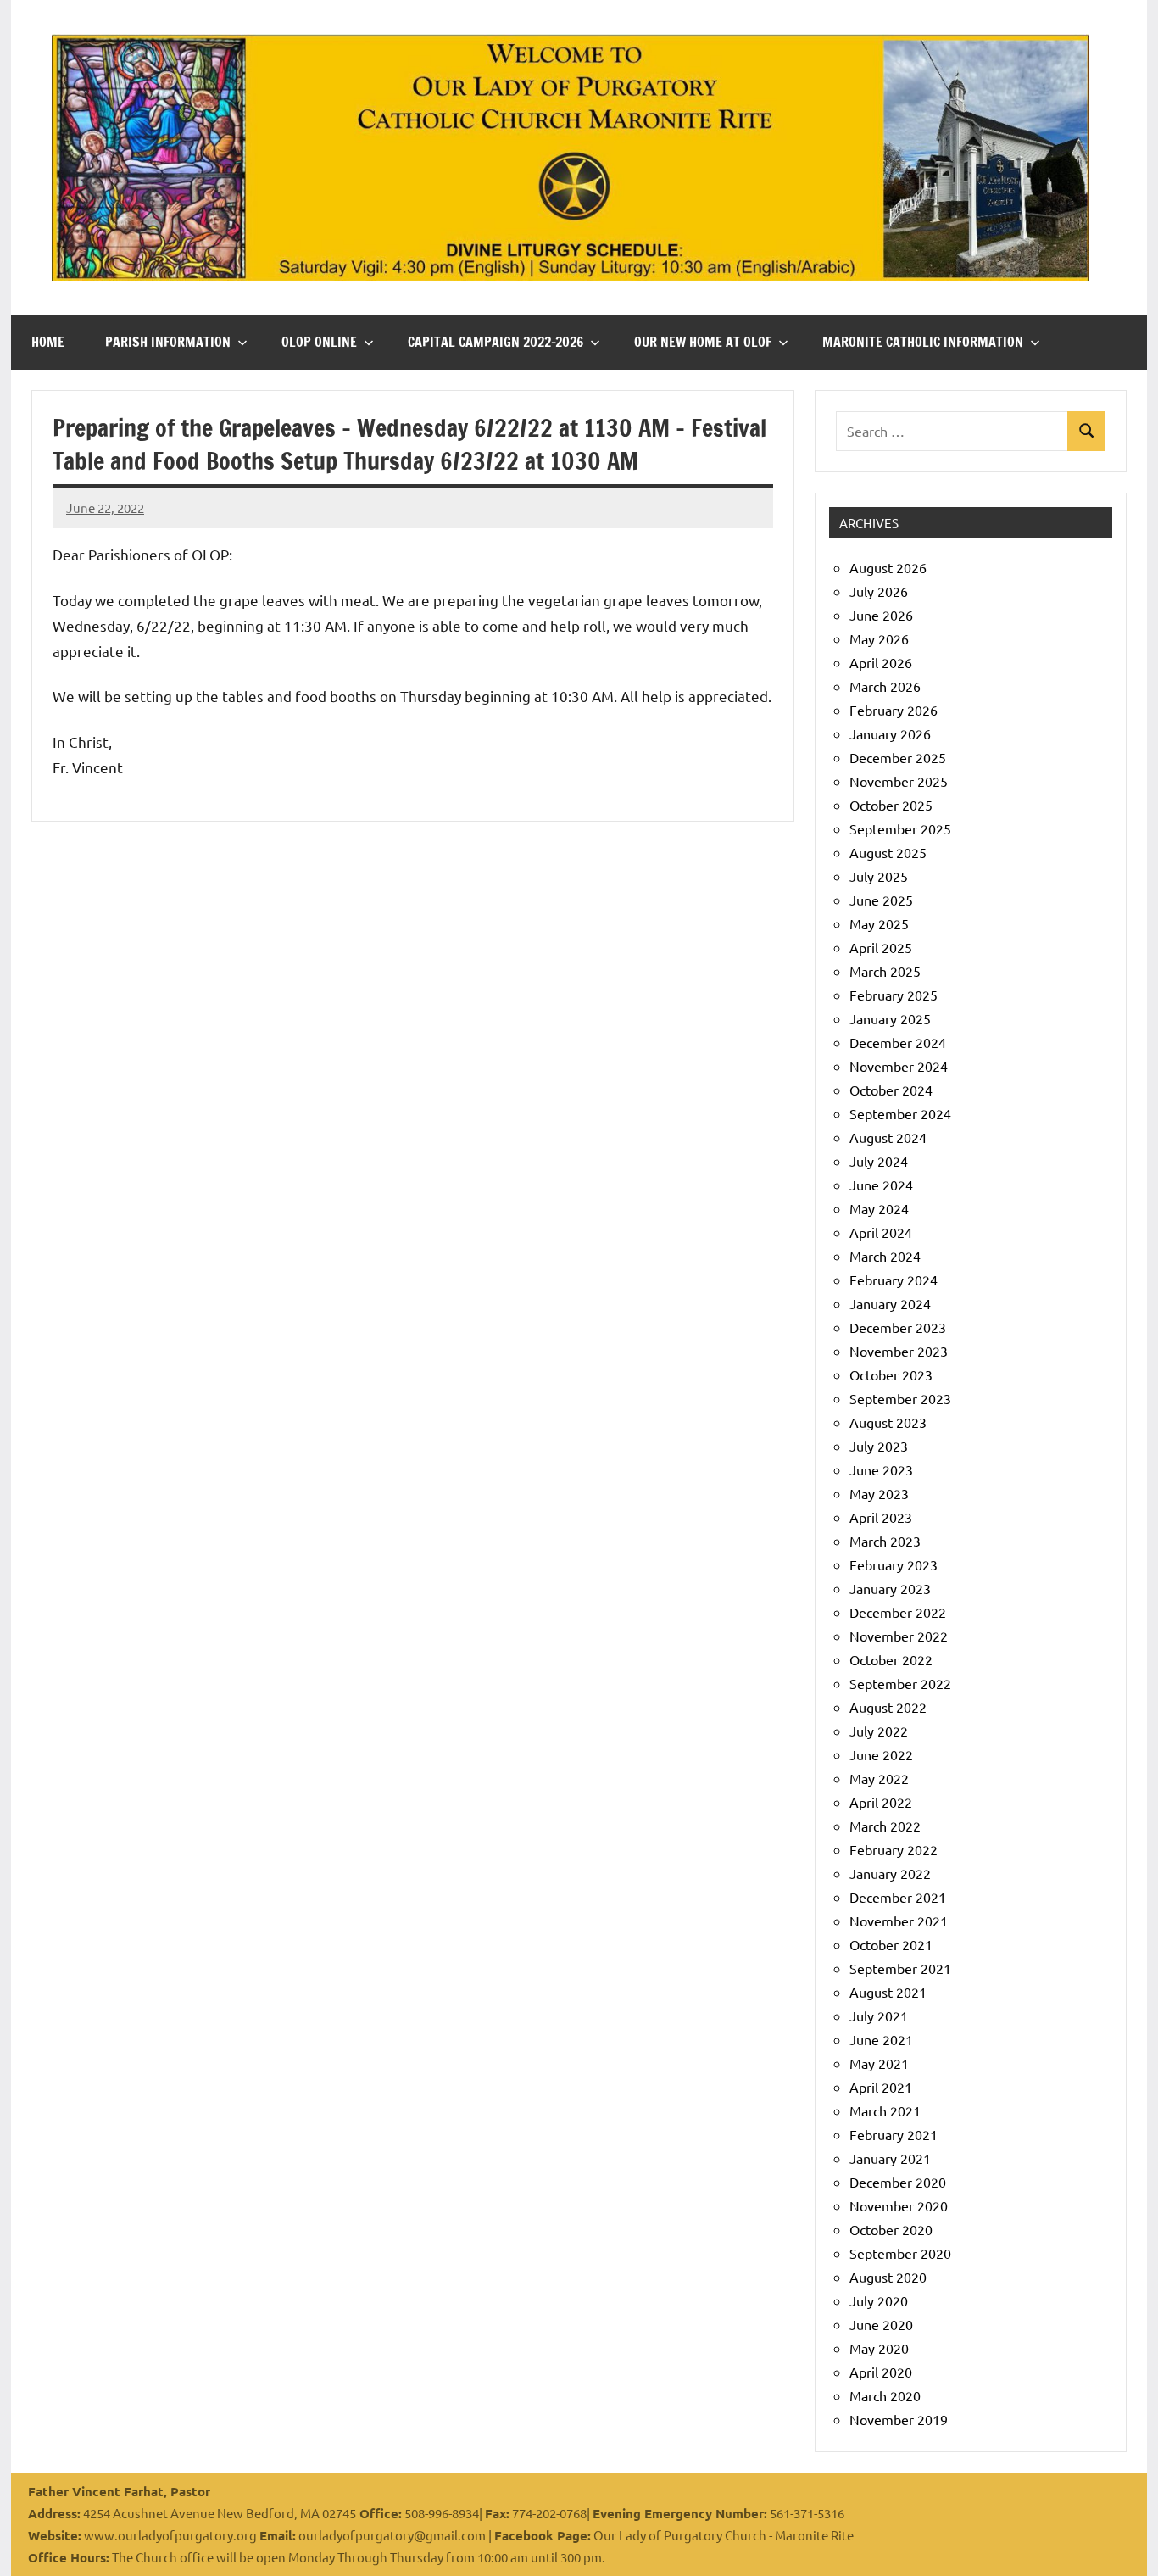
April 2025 (881, 947)
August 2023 (888, 1422)
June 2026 (881, 615)
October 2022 (891, 1659)
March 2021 (885, 2110)
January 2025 (890, 1018)
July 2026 (879, 591)
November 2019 (899, 2419)
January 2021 (890, 2158)
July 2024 (879, 1161)
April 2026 (881, 662)
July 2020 (879, 2300)
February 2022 (894, 1849)
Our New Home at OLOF (703, 342)
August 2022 (888, 1707)
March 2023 (885, 1541)
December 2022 (898, 1612)
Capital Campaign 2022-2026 (495, 342)
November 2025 (899, 781)
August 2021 (888, 1992)
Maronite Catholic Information (923, 342)
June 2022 (881, 1754)
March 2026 (885, 686)
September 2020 (900, 2253)
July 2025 (879, 876)
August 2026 (888, 567)
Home (48, 342)
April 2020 (881, 2372)
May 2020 (879, 2348)
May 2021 (879, 2063)
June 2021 (881, 2039)
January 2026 (890, 733)
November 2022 (899, 1636)
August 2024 (888, 1137)
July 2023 (879, 1446)
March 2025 (885, 971)
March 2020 (885, 2395)
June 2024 (881, 1185)
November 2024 (899, 1066)
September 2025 (900, 828)
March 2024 (885, 1256)
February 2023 (894, 1564)
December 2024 (898, 1042)
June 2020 (881, 2324)
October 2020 (891, 2229)
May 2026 (879, 638)
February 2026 (894, 710)
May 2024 (879, 1208)
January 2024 (890, 1303)
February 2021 (894, 2134)
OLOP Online (319, 342)
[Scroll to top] (1123, 2541)
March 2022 (885, 1826)
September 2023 (900, 1398)
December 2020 (898, 2182)
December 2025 (898, 757)
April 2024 (881, 1232)
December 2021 (898, 1897)
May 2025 (879, 923)
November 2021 (899, 1921)
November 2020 (899, 2205)
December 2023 (898, 1327)
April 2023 (881, 1517)
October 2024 (891, 1090)
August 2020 (888, 2277)
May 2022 (879, 1778)
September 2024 (900, 1113)
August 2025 (888, 852)
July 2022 (879, 1731)
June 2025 (881, 900)
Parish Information (168, 342)
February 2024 (894, 1280)
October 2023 (891, 1374)
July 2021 (879, 2016)
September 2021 (900, 1968)
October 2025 (891, 805)
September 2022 (900, 1683)
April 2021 (881, 2087)
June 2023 (881, 1469)
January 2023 (890, 1588)
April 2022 (881, 1802)
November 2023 (899, 1351)
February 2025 (894, 995)
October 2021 (891, 1944)
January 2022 (890, 1873)
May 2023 (879, 1493)
